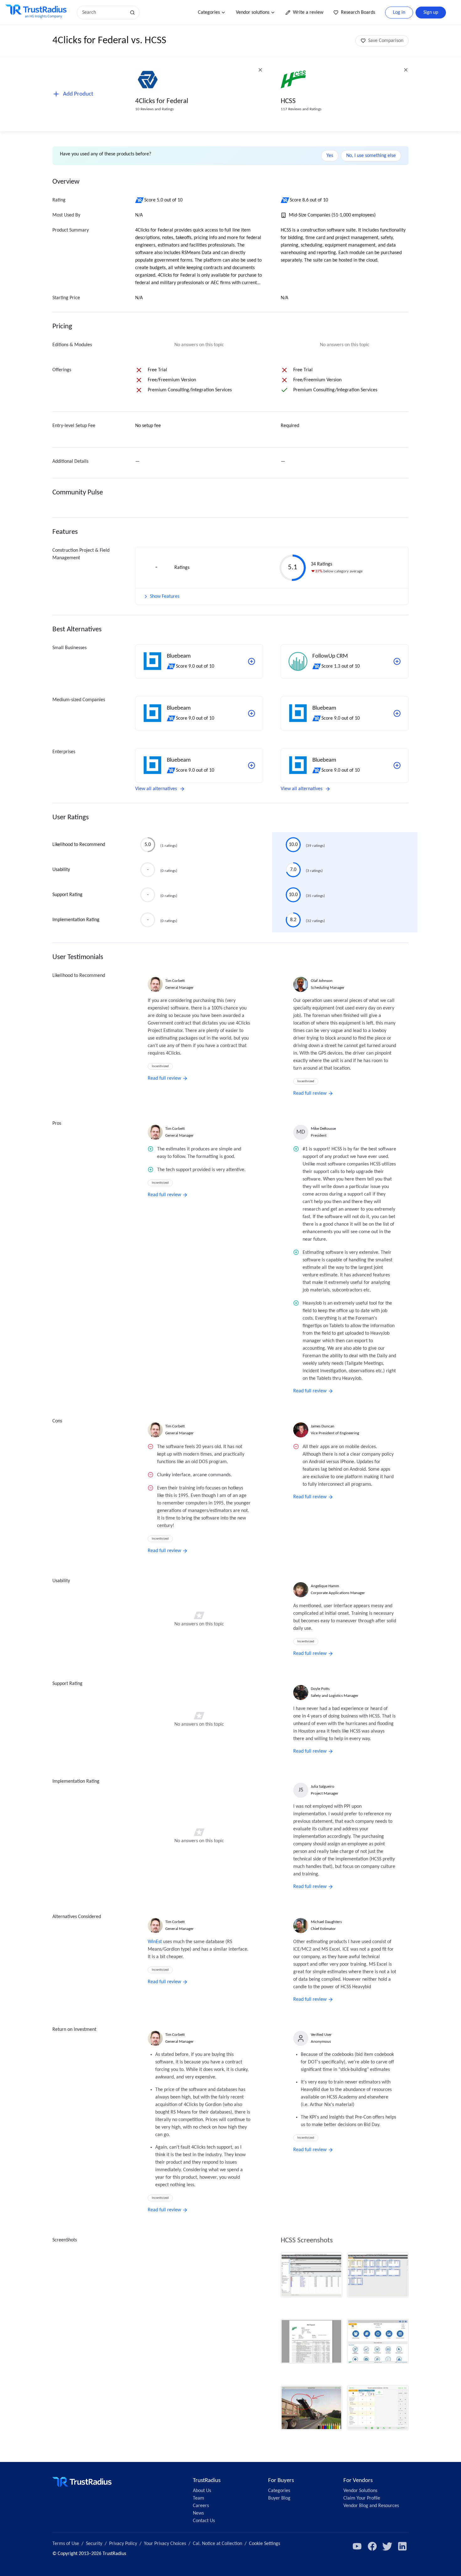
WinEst (155, 1942)
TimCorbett (175, 981)
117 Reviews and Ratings (301, 109)
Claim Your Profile (362, 2498)
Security (94, 2544)
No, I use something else (371, 156)
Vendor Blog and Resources (371, 2506)
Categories (209, 13)
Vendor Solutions (360, 2491)
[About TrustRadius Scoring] (140, 200)
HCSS (288, 101)
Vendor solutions (253, 13)
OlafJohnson (322, 981)
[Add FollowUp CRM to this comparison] (397, 661)
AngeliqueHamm (325, 1586)
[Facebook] (372, 2546)
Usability (61, 870)
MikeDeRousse (323, 1129)
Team (199, 2498)
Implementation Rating (76, 920)
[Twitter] (387, 2546)
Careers (201, 2506)
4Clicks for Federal (162, 101)
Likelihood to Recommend (79, 845)
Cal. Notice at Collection (217, 2544)
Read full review (164, 1078)
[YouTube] (357, 2546)
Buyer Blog (279, 2498)
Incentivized (160, 1066)
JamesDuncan (323, 1426)
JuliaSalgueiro (323, 1787)
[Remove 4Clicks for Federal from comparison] (260, 70)
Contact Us (204, 2521)
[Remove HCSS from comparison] (406, 70)
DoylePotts (320, 1689)
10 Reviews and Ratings (154, 109)
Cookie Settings (265, 2544)
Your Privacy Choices (165, 2544)
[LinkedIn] (402, 2546)
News (198, 2513)
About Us (202, 2491)
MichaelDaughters (326, 1922)
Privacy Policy (123, 2544)
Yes (330, 156)
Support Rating (67, 895)
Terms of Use (66, 2544)
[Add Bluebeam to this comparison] (252, 661)
